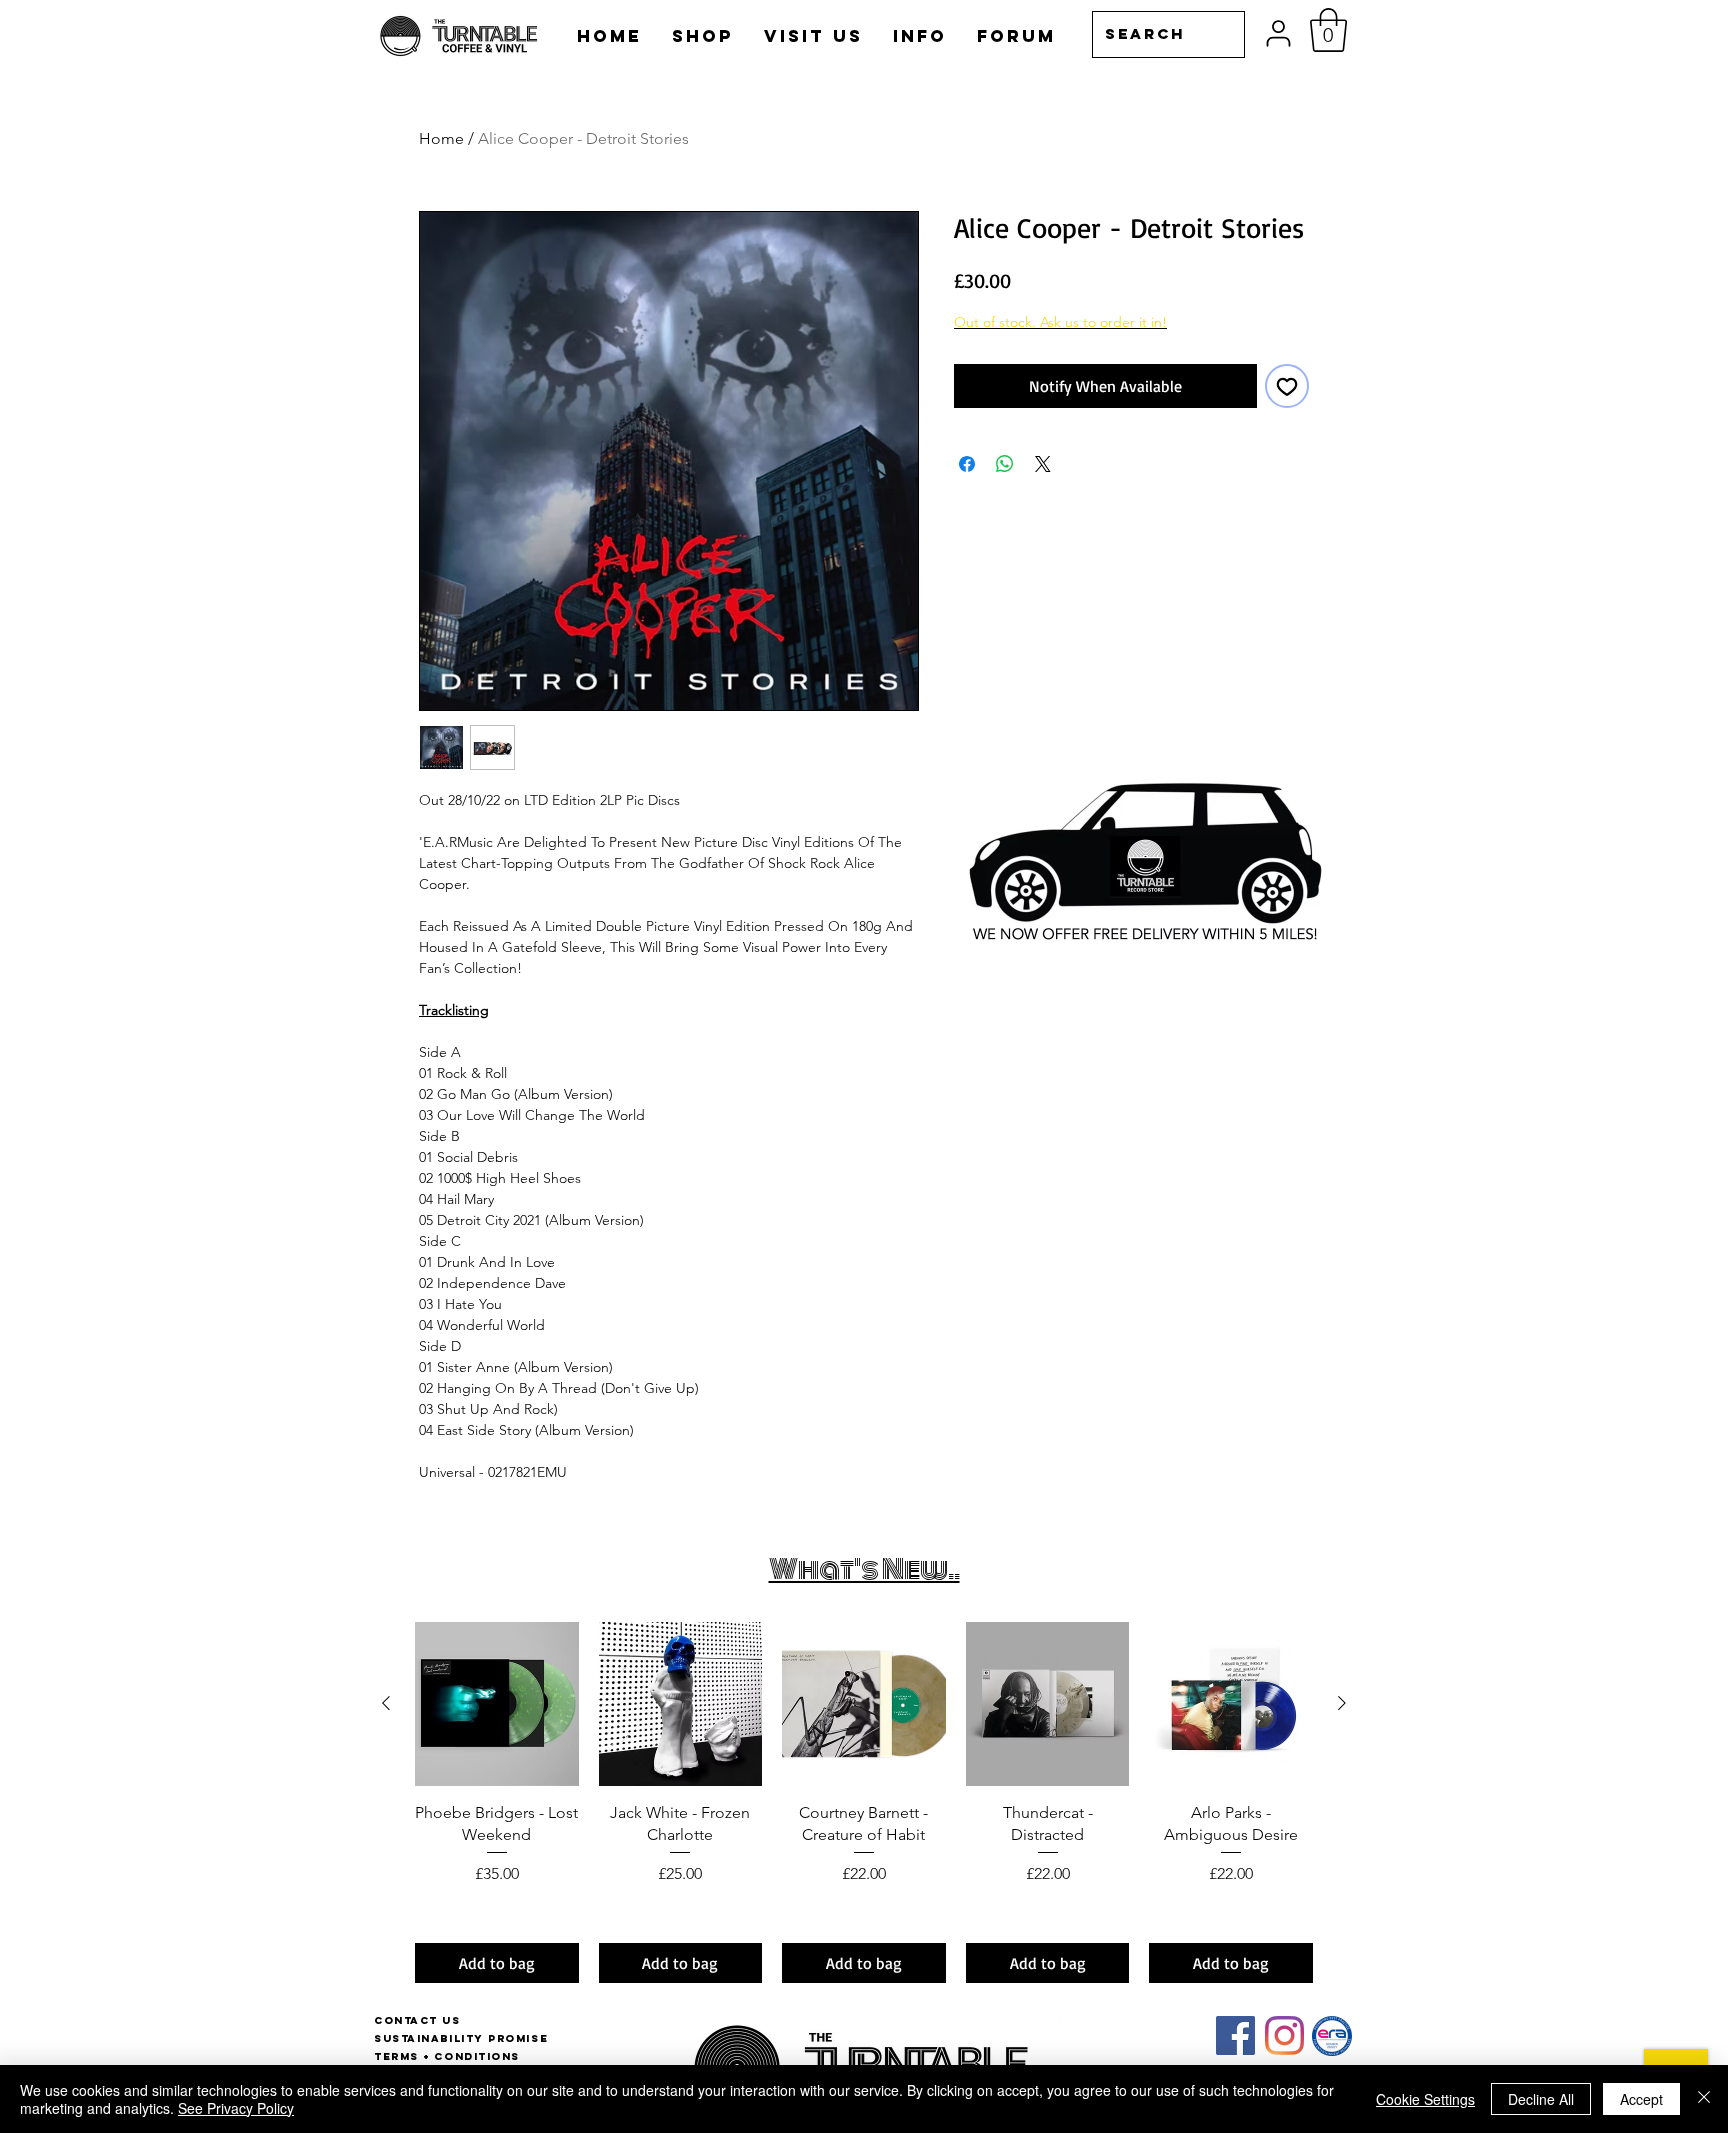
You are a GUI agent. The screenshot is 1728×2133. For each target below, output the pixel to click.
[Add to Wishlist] (1287, 386)
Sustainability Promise (461, 2038)
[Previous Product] (386, 1703)
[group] (864, 1802)
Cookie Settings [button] (1425, 2099)
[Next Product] (1342, 1703)
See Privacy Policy (236, 2108)
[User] (1278, 33)
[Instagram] (1284, 2035)
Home (441, 138)
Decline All (1541, 2099)
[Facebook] (1235, 2035)
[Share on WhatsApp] (1005, 464)
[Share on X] (1043, 464)
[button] (1328, 30)
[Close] (1704, 2099)
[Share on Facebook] (967, 464)
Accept (1641, 2099)
